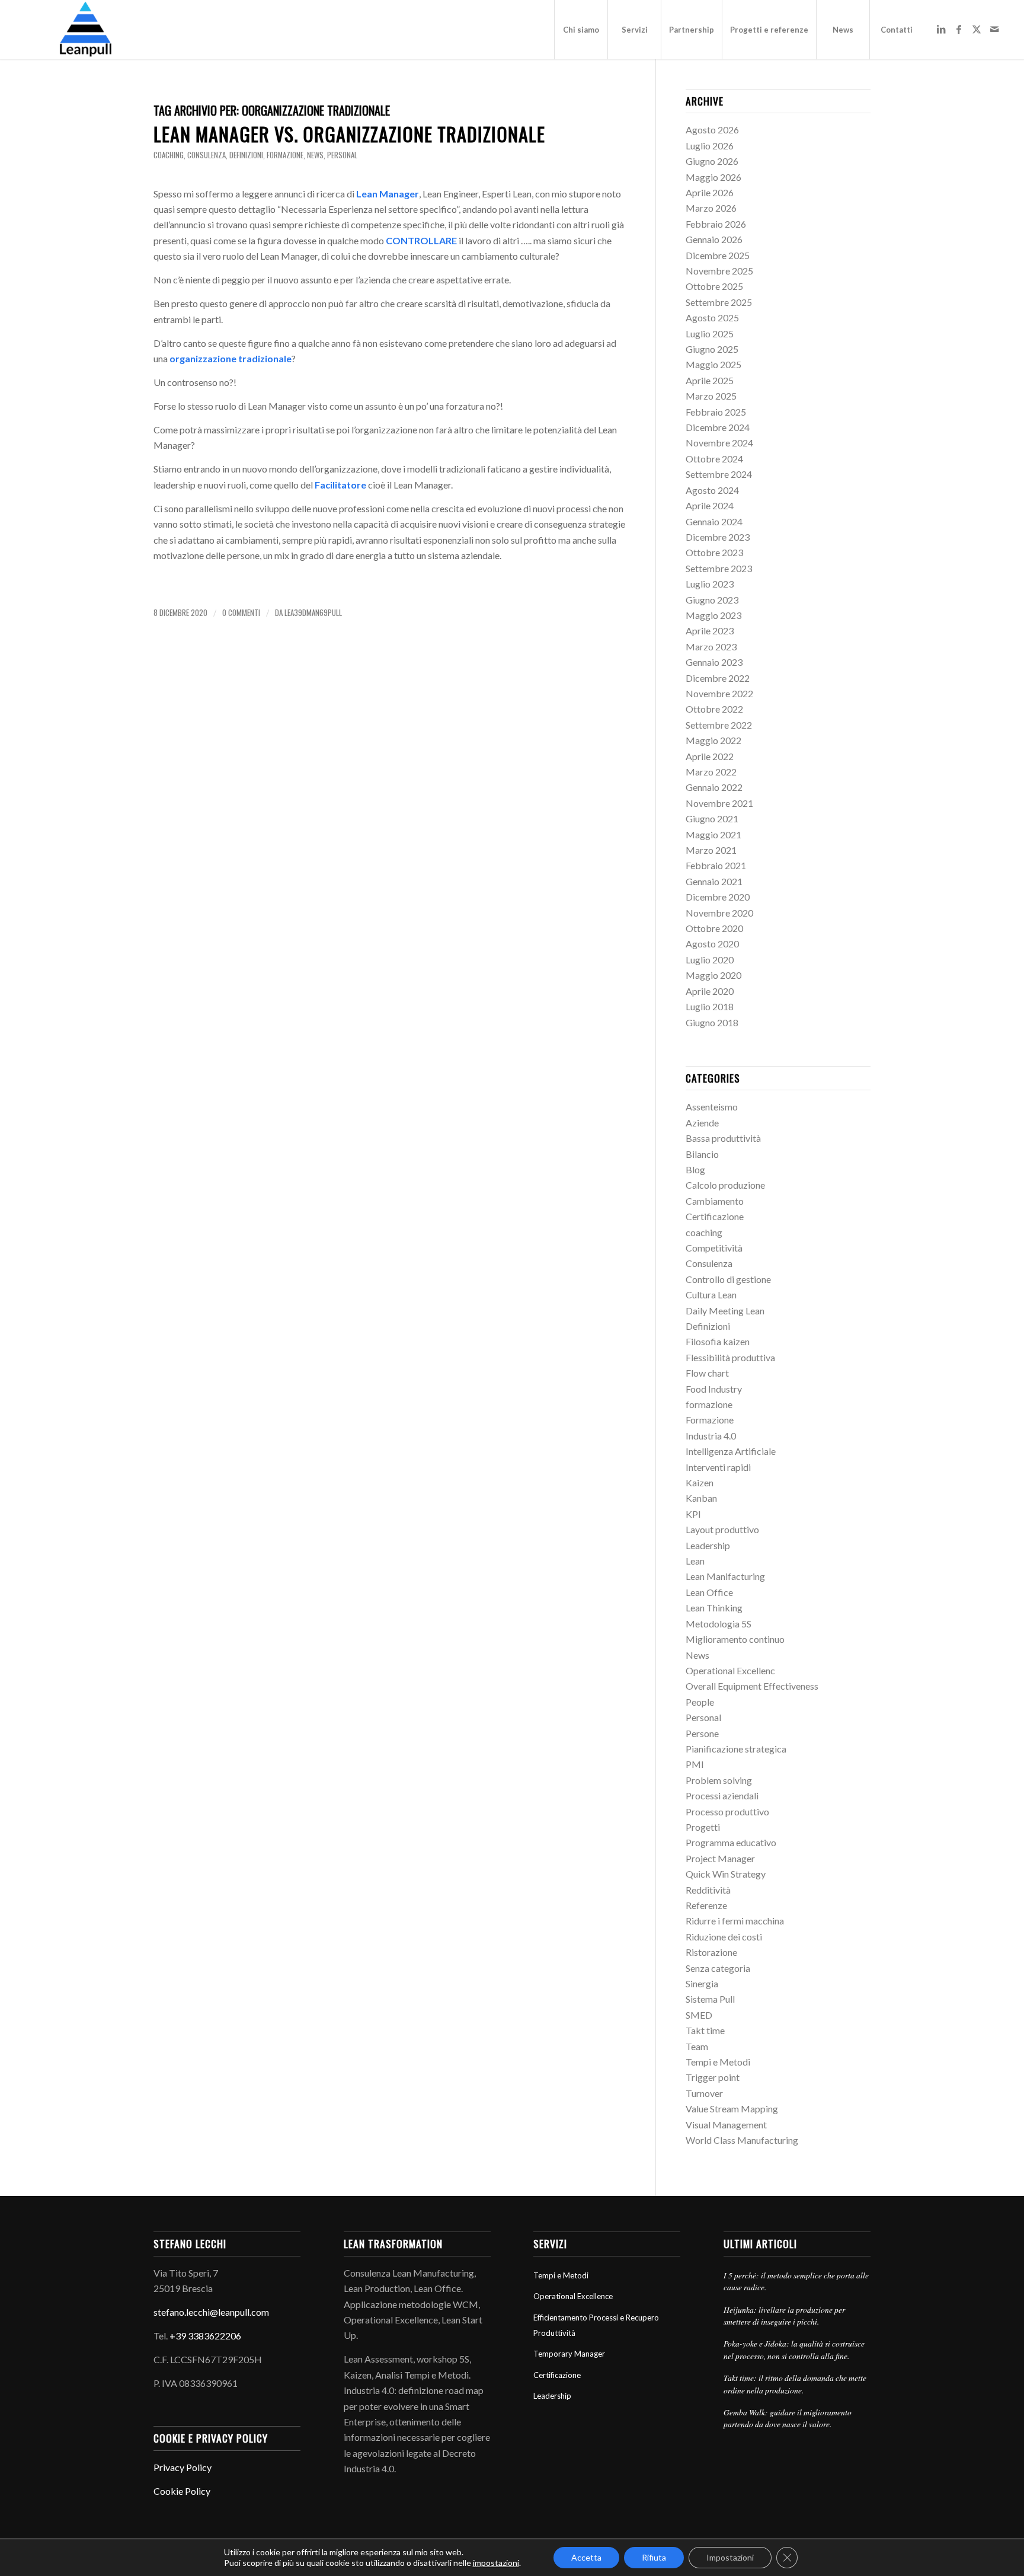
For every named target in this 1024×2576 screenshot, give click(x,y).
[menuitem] (581, 30)
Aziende (702, 1123)
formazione (285, 155)
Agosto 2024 (712, 490)
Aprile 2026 (710, 192)
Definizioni (246, 155)
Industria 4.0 (711, 1436)
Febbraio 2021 (716, 865)
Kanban (701, 1498)
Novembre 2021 (719, 803)
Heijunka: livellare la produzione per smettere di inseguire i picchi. (784, 2315)
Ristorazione (711, 1952)
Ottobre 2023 (714, 552)
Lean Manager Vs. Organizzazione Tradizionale (349, 134)
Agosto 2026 (712, 130)
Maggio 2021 (713, 834)
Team (697, 2046)
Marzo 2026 (711, 208)
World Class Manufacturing (742, 2140)
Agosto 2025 (712, 317)
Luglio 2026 (710, 146)
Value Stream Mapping (732, 2109)
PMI (695, 1764)
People (700, 1702)
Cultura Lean (711, 1295)
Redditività (708, 1890)
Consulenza (207, 155)
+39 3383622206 (205, 2336)
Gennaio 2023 (714, 662)
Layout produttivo (722, 1529)
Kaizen (700, 1482)
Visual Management (726, 2125)
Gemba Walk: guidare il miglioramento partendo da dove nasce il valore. (788, 2418)
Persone (702, 1733)
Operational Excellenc (730, 1670)
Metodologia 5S (719, 1624)
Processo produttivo (727, 1812)
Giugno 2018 (712, 1022)
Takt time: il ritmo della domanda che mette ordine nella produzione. (795, 2384)
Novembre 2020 (719, 913)
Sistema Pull (710, 1999)
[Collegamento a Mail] (994, 29)
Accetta (586, 2557)
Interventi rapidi (718, 1467)
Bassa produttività (723, 1138)
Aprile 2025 (710, 380)
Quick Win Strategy (726, 1874)
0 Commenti (241, 613)
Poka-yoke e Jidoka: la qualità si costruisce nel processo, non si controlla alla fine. (794, 2349)
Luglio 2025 (710, 333)
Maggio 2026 (713, 177)
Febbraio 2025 (716, 412)
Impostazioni (730, 2557)
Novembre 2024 (719, 443)
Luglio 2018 (710, 1006)
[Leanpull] (85, 30)
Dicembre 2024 (718, 427)
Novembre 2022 (719, 693)
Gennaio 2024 (714, 521)
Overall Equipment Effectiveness (752, 1686)
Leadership (708, 1545)
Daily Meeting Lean (725, 1311)
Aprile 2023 (710, 631)
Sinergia (702, 1983)
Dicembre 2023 (718, 537)
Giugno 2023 (712, 600)
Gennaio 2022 (714, 787)
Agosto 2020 (712, 944)
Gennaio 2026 (714, 239)
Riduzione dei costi (724, 1937)
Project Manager (720, 1858)
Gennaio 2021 (714, 881)
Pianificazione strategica (736, 1749)
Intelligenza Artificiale (731, 1451)
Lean (695, 1561)
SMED (699, 2015)
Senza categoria (718, 1968)
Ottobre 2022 (714, 709)
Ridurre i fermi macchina (735, 1921)
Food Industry (714, 1389)
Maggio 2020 (713, 975)
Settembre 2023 (719, 568)
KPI (693, 1514)
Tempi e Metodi (718, 2062)
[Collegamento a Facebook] (959, 29)
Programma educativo (731, 1842)
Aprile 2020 (710, 991)
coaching (169, 155)
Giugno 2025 (712, 349)
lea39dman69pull (313, 613)
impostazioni (496, 2563)
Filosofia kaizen (718, 1341)
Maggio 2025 (713, 364)
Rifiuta (654, 2557)
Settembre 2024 (719, 474)
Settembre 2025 (719, 302)
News (315, 155)
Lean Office (709, 1592)
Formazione (710, 1420)
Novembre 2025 (719, 271)
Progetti (703, 1827)
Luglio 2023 (710, 584)
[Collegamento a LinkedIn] (941, 29)
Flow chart (707, 1373)
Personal (342, 155)
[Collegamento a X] (977, 29)
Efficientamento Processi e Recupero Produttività (596, 2325)
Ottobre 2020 (714, 928)
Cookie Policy (182, 2491)
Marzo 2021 (711, 850)
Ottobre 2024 (714, 459)
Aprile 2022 (710, 756)
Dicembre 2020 (718, 897)
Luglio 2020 (710, 960)
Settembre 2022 (719, 725)
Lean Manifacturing (725, 1576)
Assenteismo (712, 1107)
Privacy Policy (183, 2467)
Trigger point (713, 2077)
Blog (695, 1169)
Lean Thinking (714, 1608)
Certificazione (715, 1216)
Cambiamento (715, 1201)
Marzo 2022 (711, 772)
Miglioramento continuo (735, 1639)
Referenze (706, 1905)
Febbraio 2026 (716, 224)
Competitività (714, 1248)
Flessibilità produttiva (730, 1357)
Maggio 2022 (713, 740)
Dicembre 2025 (718, 255)
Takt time (705, 2030)
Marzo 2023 (711, 647)
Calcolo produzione (725, 1185)
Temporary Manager (569, 2354)
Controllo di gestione (728, 1279)
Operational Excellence (573, 2296)
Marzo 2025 (711, 396)
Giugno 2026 (712, 161)
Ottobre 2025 (714, 286)
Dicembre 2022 (718, 678)
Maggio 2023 (713, 615)
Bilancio (702, 1154)
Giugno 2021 (712, 818)
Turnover (704, 2093)
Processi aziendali (722, 1795)
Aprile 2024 (710, 505)
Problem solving (719, 1780)
